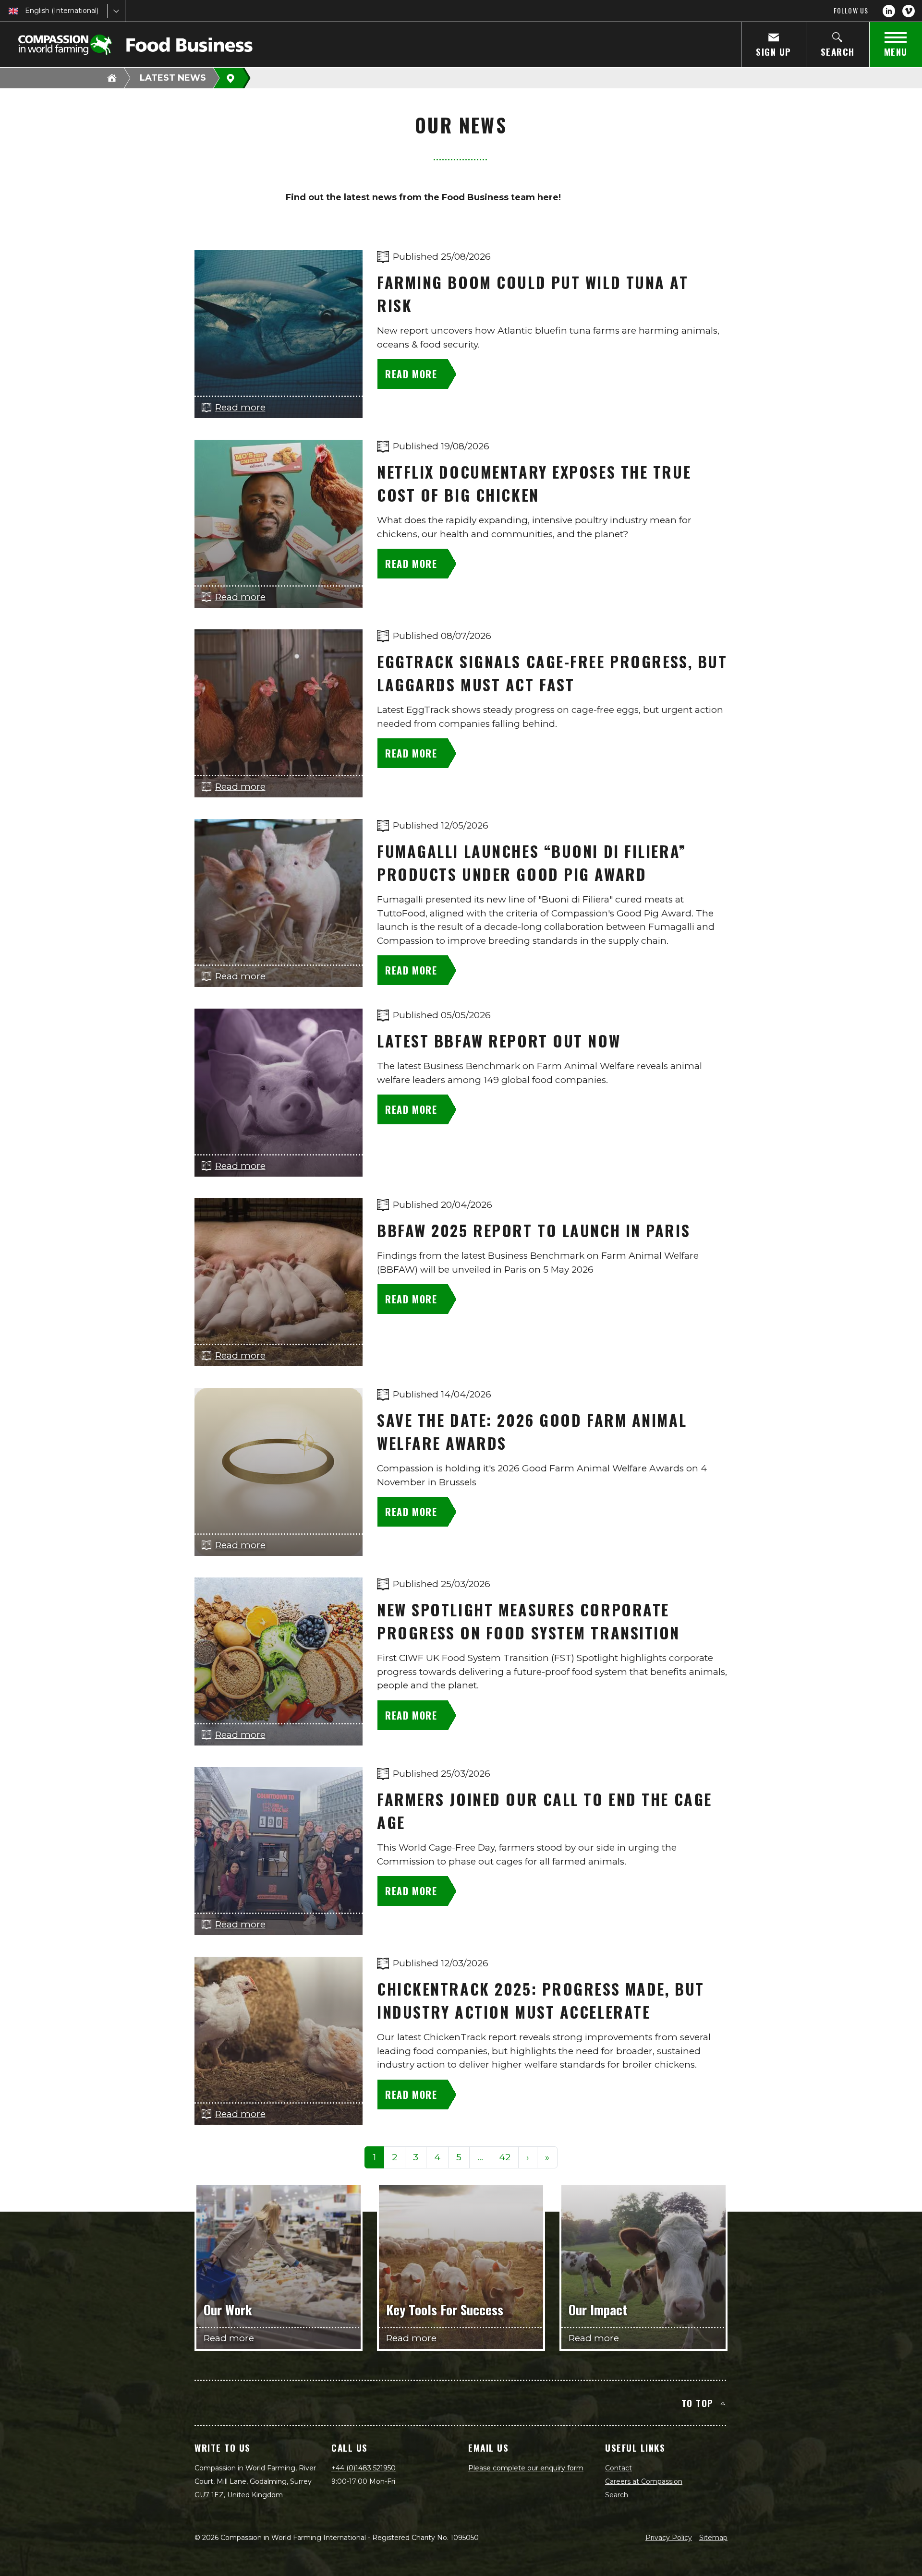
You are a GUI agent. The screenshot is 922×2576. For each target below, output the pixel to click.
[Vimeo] (909, 11)
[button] (480, 2158)
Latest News (173, 78)
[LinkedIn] (889, 11)
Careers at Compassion (644, 2481)
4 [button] (437, 2157)
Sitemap (713, 2538)
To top (698, 2403)
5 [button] (459, 2157)
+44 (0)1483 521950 (364, 2468)
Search (617, 2495)
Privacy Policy (669, 2538)
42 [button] (505, 2157)
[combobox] (26, 11)
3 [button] (416, 2157)
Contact (619, 2468)
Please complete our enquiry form (526, 2468)
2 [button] (394, 2157)
